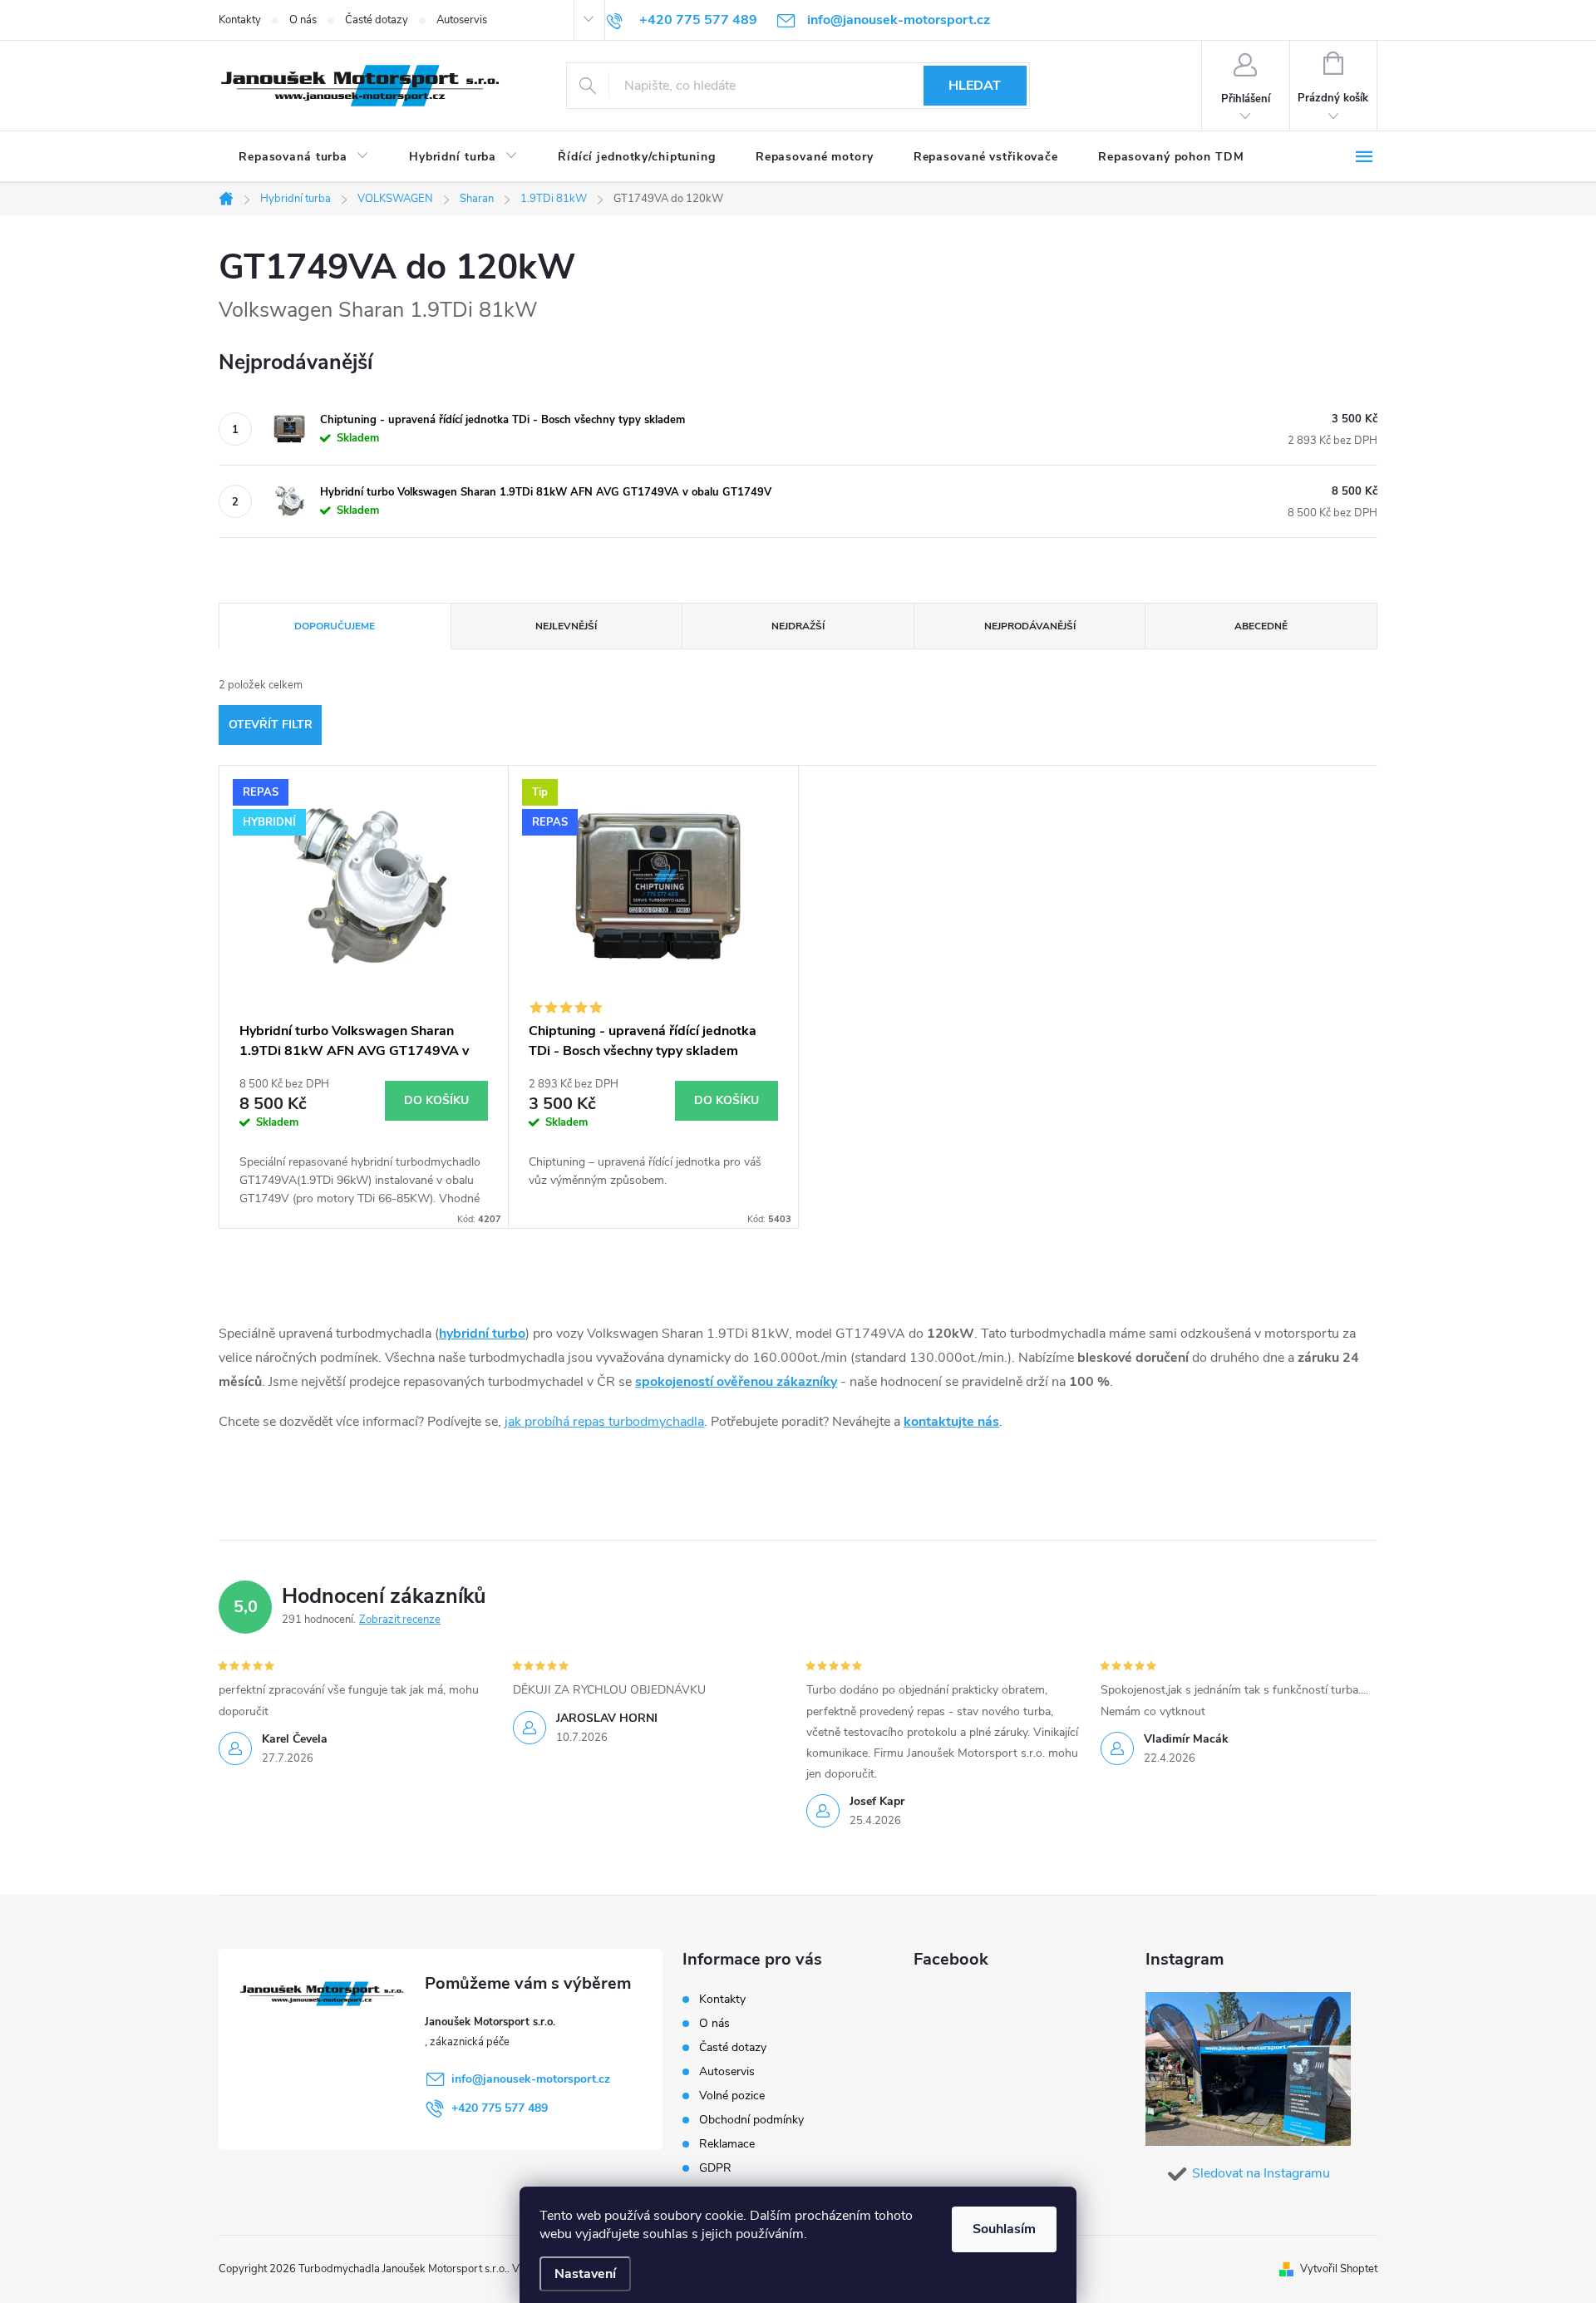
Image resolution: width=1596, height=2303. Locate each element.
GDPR (715, 2168)
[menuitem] (304, 157)
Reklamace (727, 2144)
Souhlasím (1004, 2229)
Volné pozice (732, 2096)
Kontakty (240, 20)
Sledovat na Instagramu (1261, 2173)
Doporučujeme (335, 626)
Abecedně (1261, 626)
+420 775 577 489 (500, 2108)
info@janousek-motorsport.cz (531, 2079)
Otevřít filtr (271, 725)
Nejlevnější (566, 626)
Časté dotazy (377, 20)
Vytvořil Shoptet (1339, 2269)
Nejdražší (798, 626)
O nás (303, 20)
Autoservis (462, 20)
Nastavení (585, 2274)
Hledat (975, 86)
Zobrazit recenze (400, 1620)
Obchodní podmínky (751, 2120)
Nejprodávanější (1030, 626)
